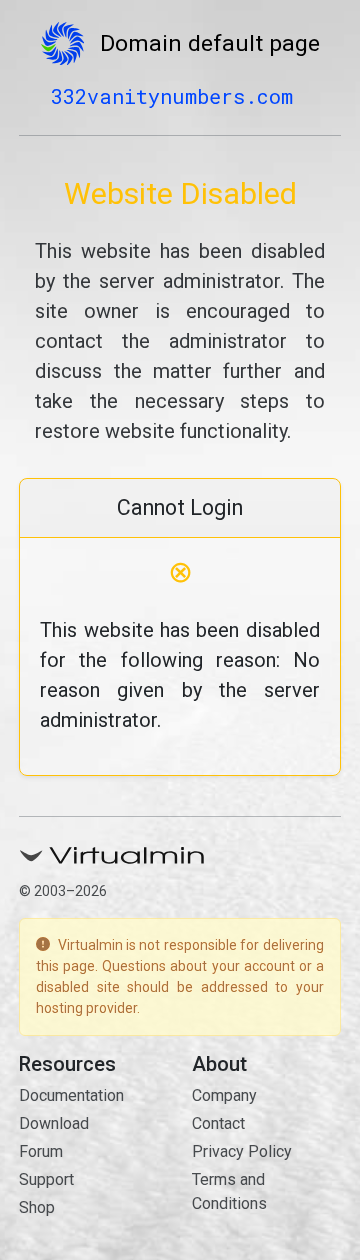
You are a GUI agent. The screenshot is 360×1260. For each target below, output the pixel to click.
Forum (41, 1151)
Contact (218, 1123)
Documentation (71, 1095)
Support (46, 1179)
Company (224, 1095)
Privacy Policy (242, 1151)
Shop (37, 1207)
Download (54, 1123)
